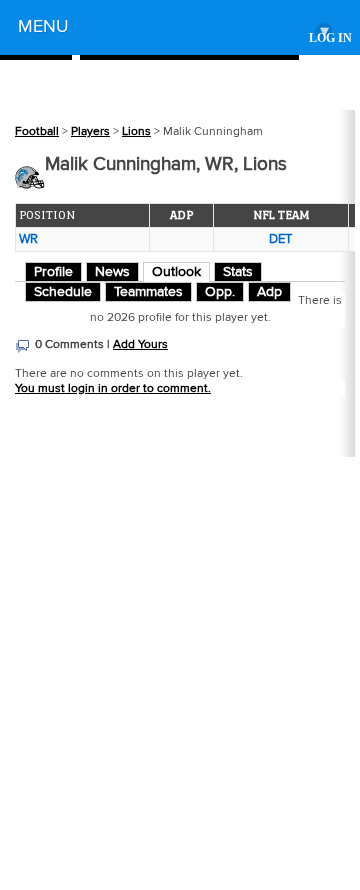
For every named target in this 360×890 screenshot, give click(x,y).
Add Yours (140, 344)
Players (90, 131)
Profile (53, 272)
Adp (269, 292)
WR (28, 239)
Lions (136, 131)
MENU (173, 29)
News (112, 272)
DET (280, 239)
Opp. (220, 292)
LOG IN (330, 38)
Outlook (176, 272)
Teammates (148, 292)
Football (37, 131)
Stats (238, 272)
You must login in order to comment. (113, 388)
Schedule (63, 292)
